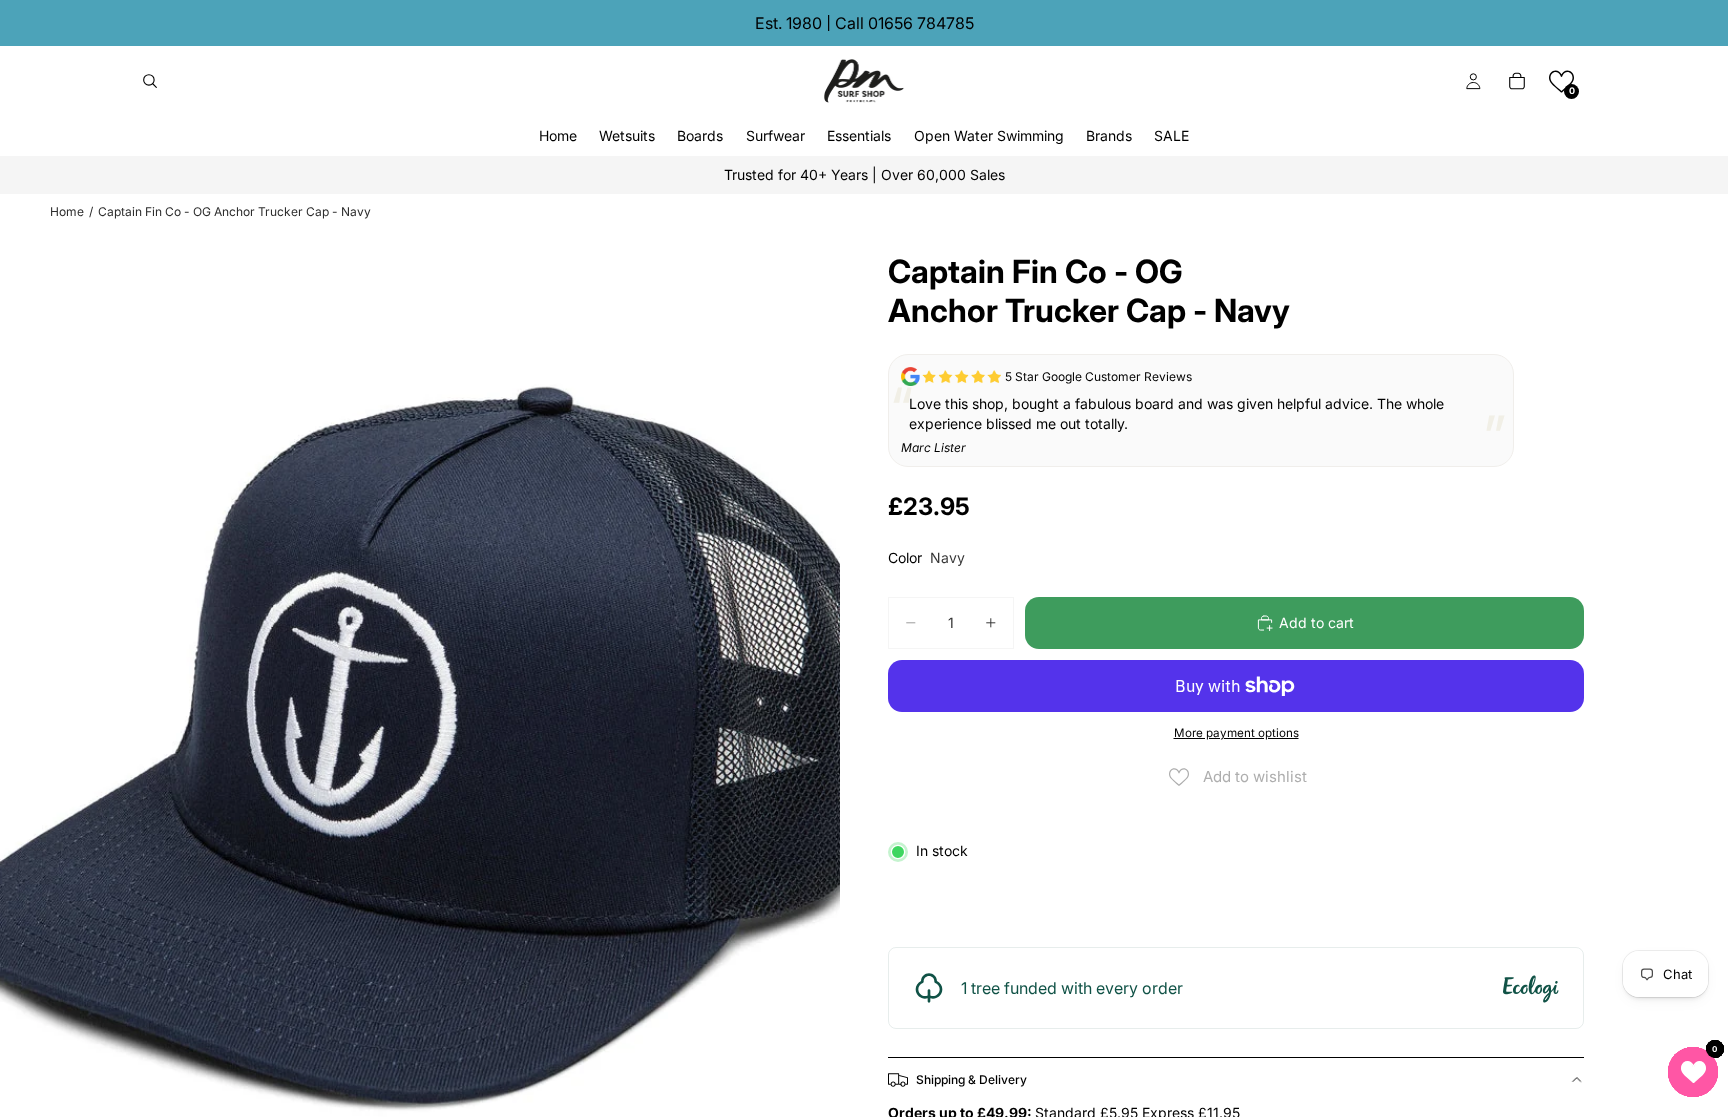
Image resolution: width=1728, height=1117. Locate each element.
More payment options (1236, 733)
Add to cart (1316, 622)
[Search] (150, 81)
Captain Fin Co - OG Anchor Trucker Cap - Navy (234, 211)
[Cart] (1517, 81)
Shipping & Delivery (971, 1079)
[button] (1561, 81)
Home (67, 211)
